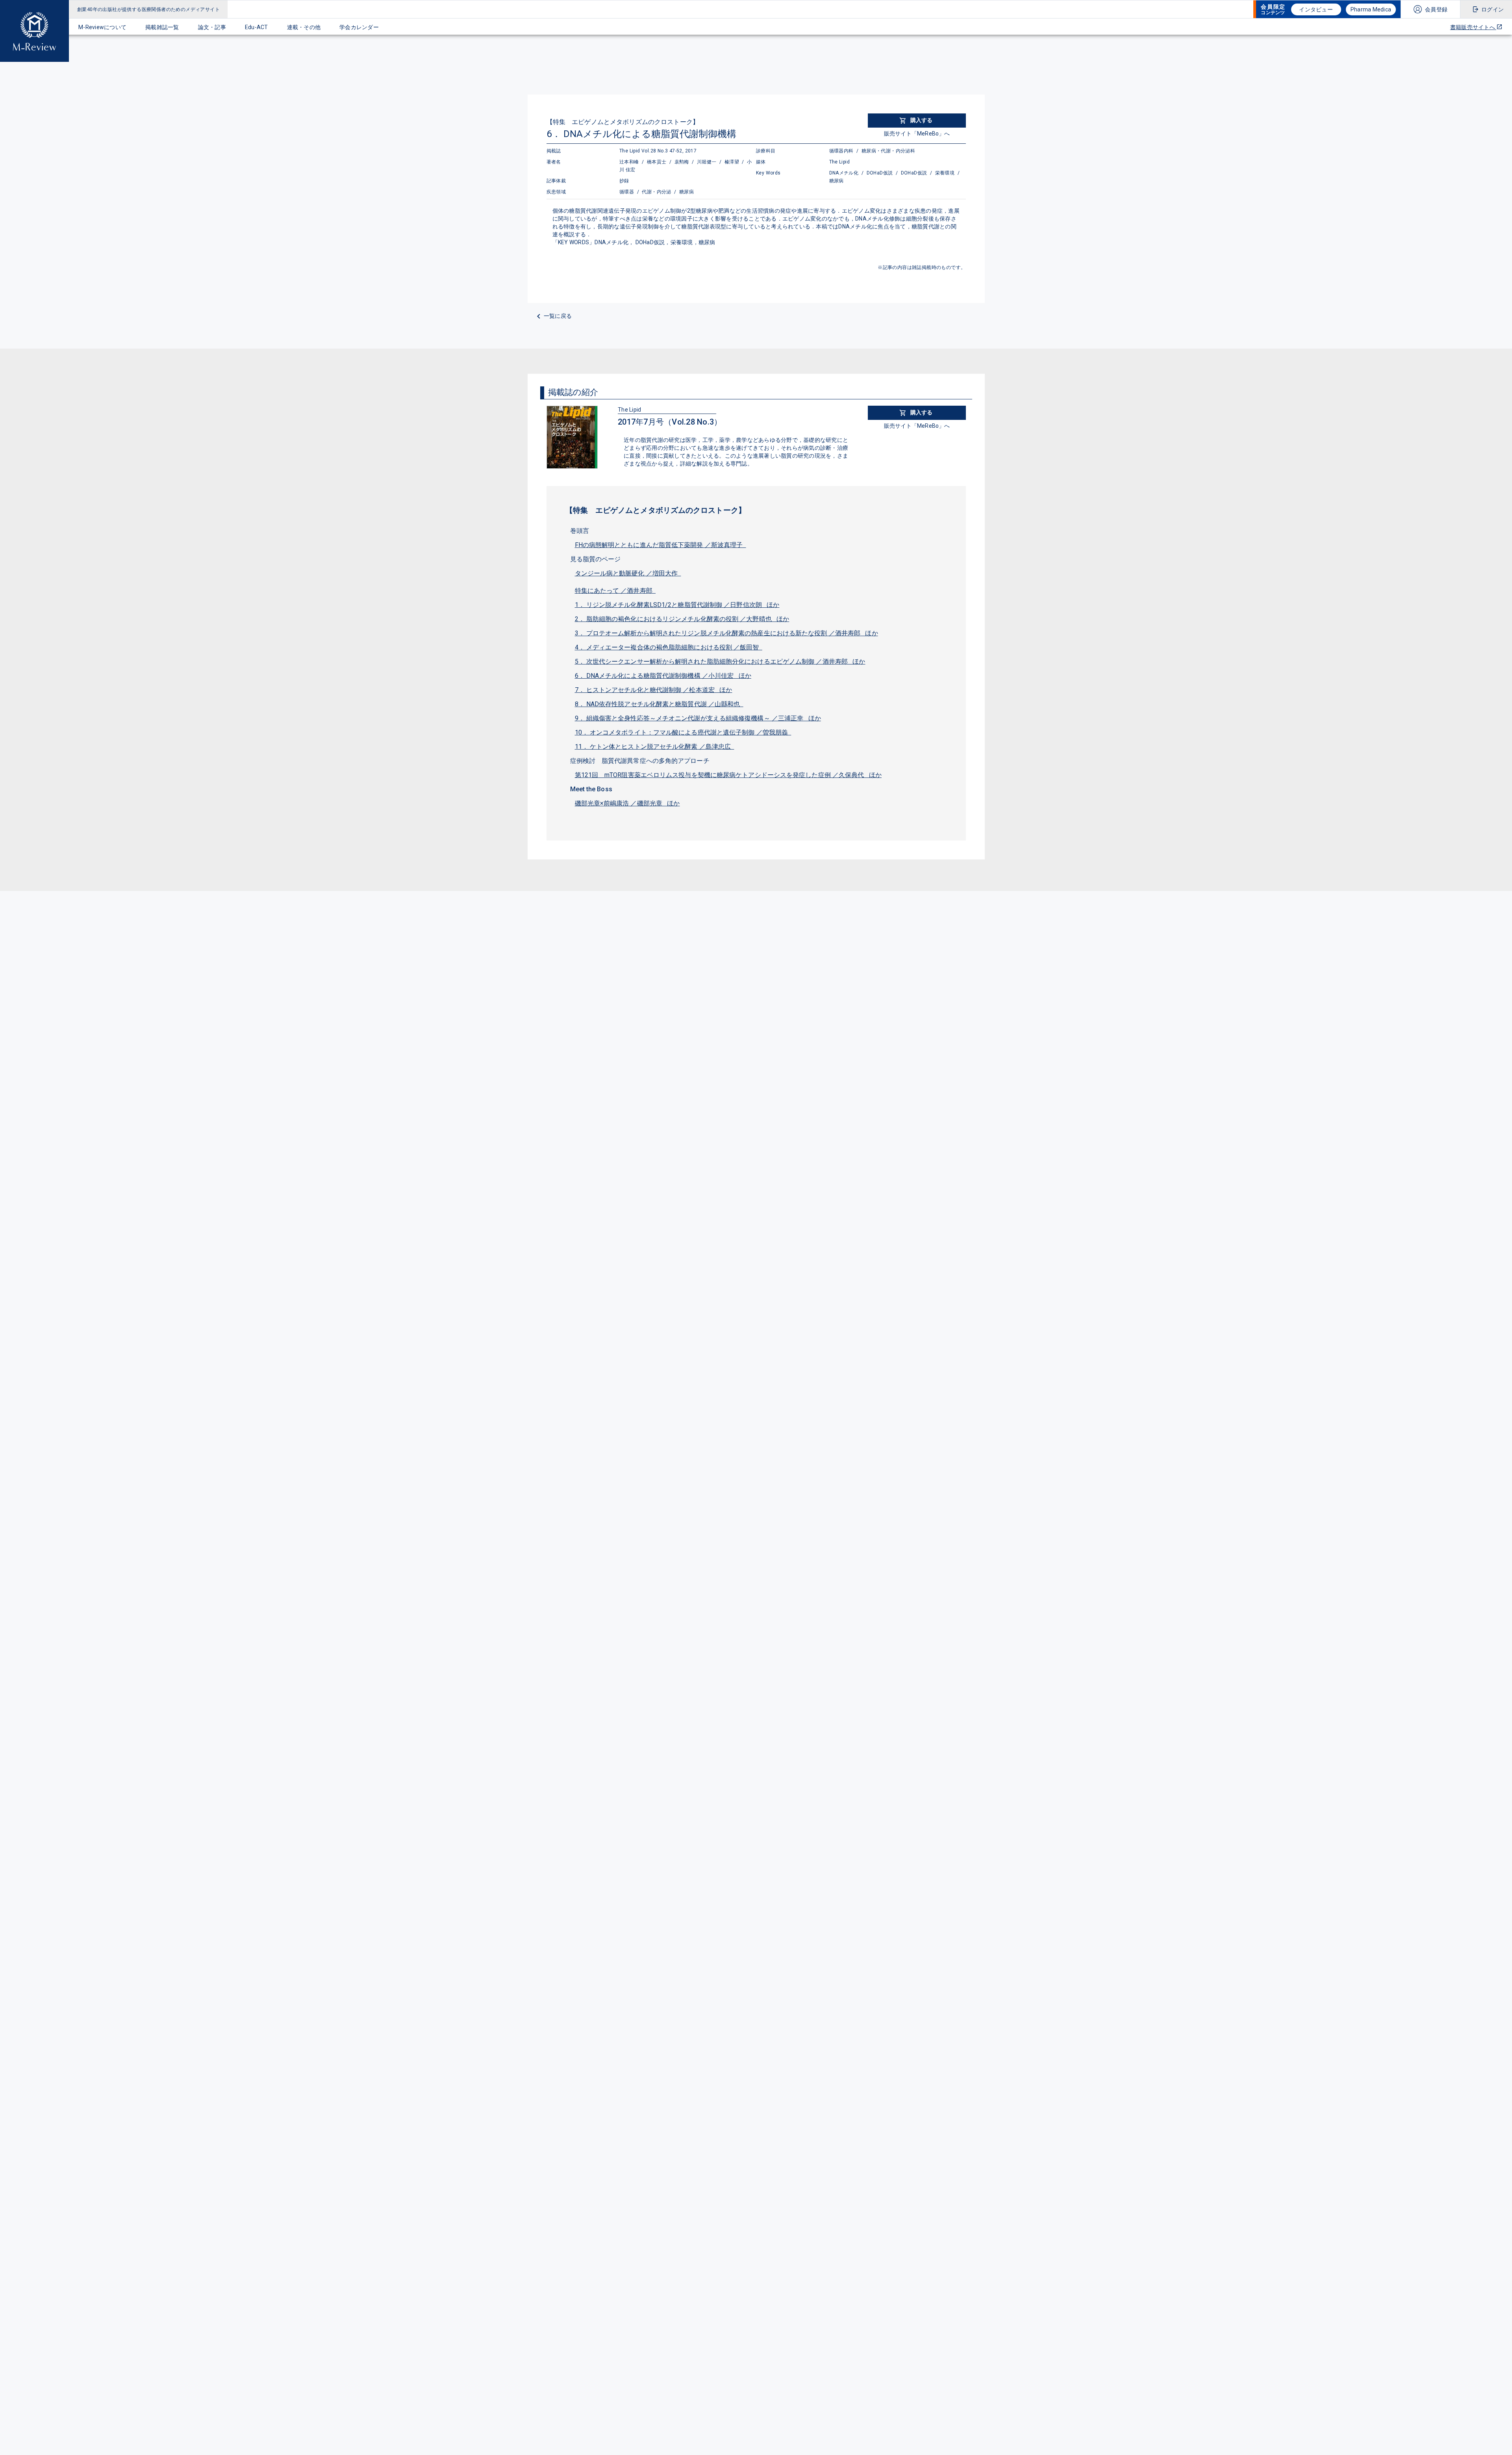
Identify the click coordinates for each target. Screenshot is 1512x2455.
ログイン (1493, 9)
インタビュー (1316, 9)
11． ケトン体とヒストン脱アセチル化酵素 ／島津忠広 (655, 747)
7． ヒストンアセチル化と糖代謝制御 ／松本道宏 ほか (654, 690)
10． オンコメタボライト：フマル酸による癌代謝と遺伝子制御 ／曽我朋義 (683, 732)
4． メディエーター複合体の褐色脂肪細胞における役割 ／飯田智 (669, 647)
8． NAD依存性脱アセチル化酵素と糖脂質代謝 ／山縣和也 (659, 704)
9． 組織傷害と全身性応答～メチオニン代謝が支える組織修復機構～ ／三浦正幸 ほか (698, 718)
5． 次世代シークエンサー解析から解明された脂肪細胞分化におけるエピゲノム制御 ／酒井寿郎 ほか (720, 662)
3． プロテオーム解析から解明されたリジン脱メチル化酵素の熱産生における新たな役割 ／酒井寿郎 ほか (726, 633)
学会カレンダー (359, 27)
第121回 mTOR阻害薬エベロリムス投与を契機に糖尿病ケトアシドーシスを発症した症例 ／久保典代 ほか (728, 775)
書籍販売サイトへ (1473, 27)
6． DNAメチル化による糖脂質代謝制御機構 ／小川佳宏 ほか (663, 676)
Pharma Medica (1371, 9)
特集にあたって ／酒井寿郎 (615, 591)
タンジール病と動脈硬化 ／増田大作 (628, 573)
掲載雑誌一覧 (162, 27)
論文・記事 (212, 27)
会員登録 (1436, 9)
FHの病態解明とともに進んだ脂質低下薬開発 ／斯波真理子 (661, 545)
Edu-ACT (257, 27)
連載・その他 (304, 27)
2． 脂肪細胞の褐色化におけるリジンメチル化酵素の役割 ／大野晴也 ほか (682, 619)
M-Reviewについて (102, 27)
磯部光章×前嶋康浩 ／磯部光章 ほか (627, 803)
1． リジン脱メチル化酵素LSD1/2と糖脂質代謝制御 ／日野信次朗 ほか (677, 605)
